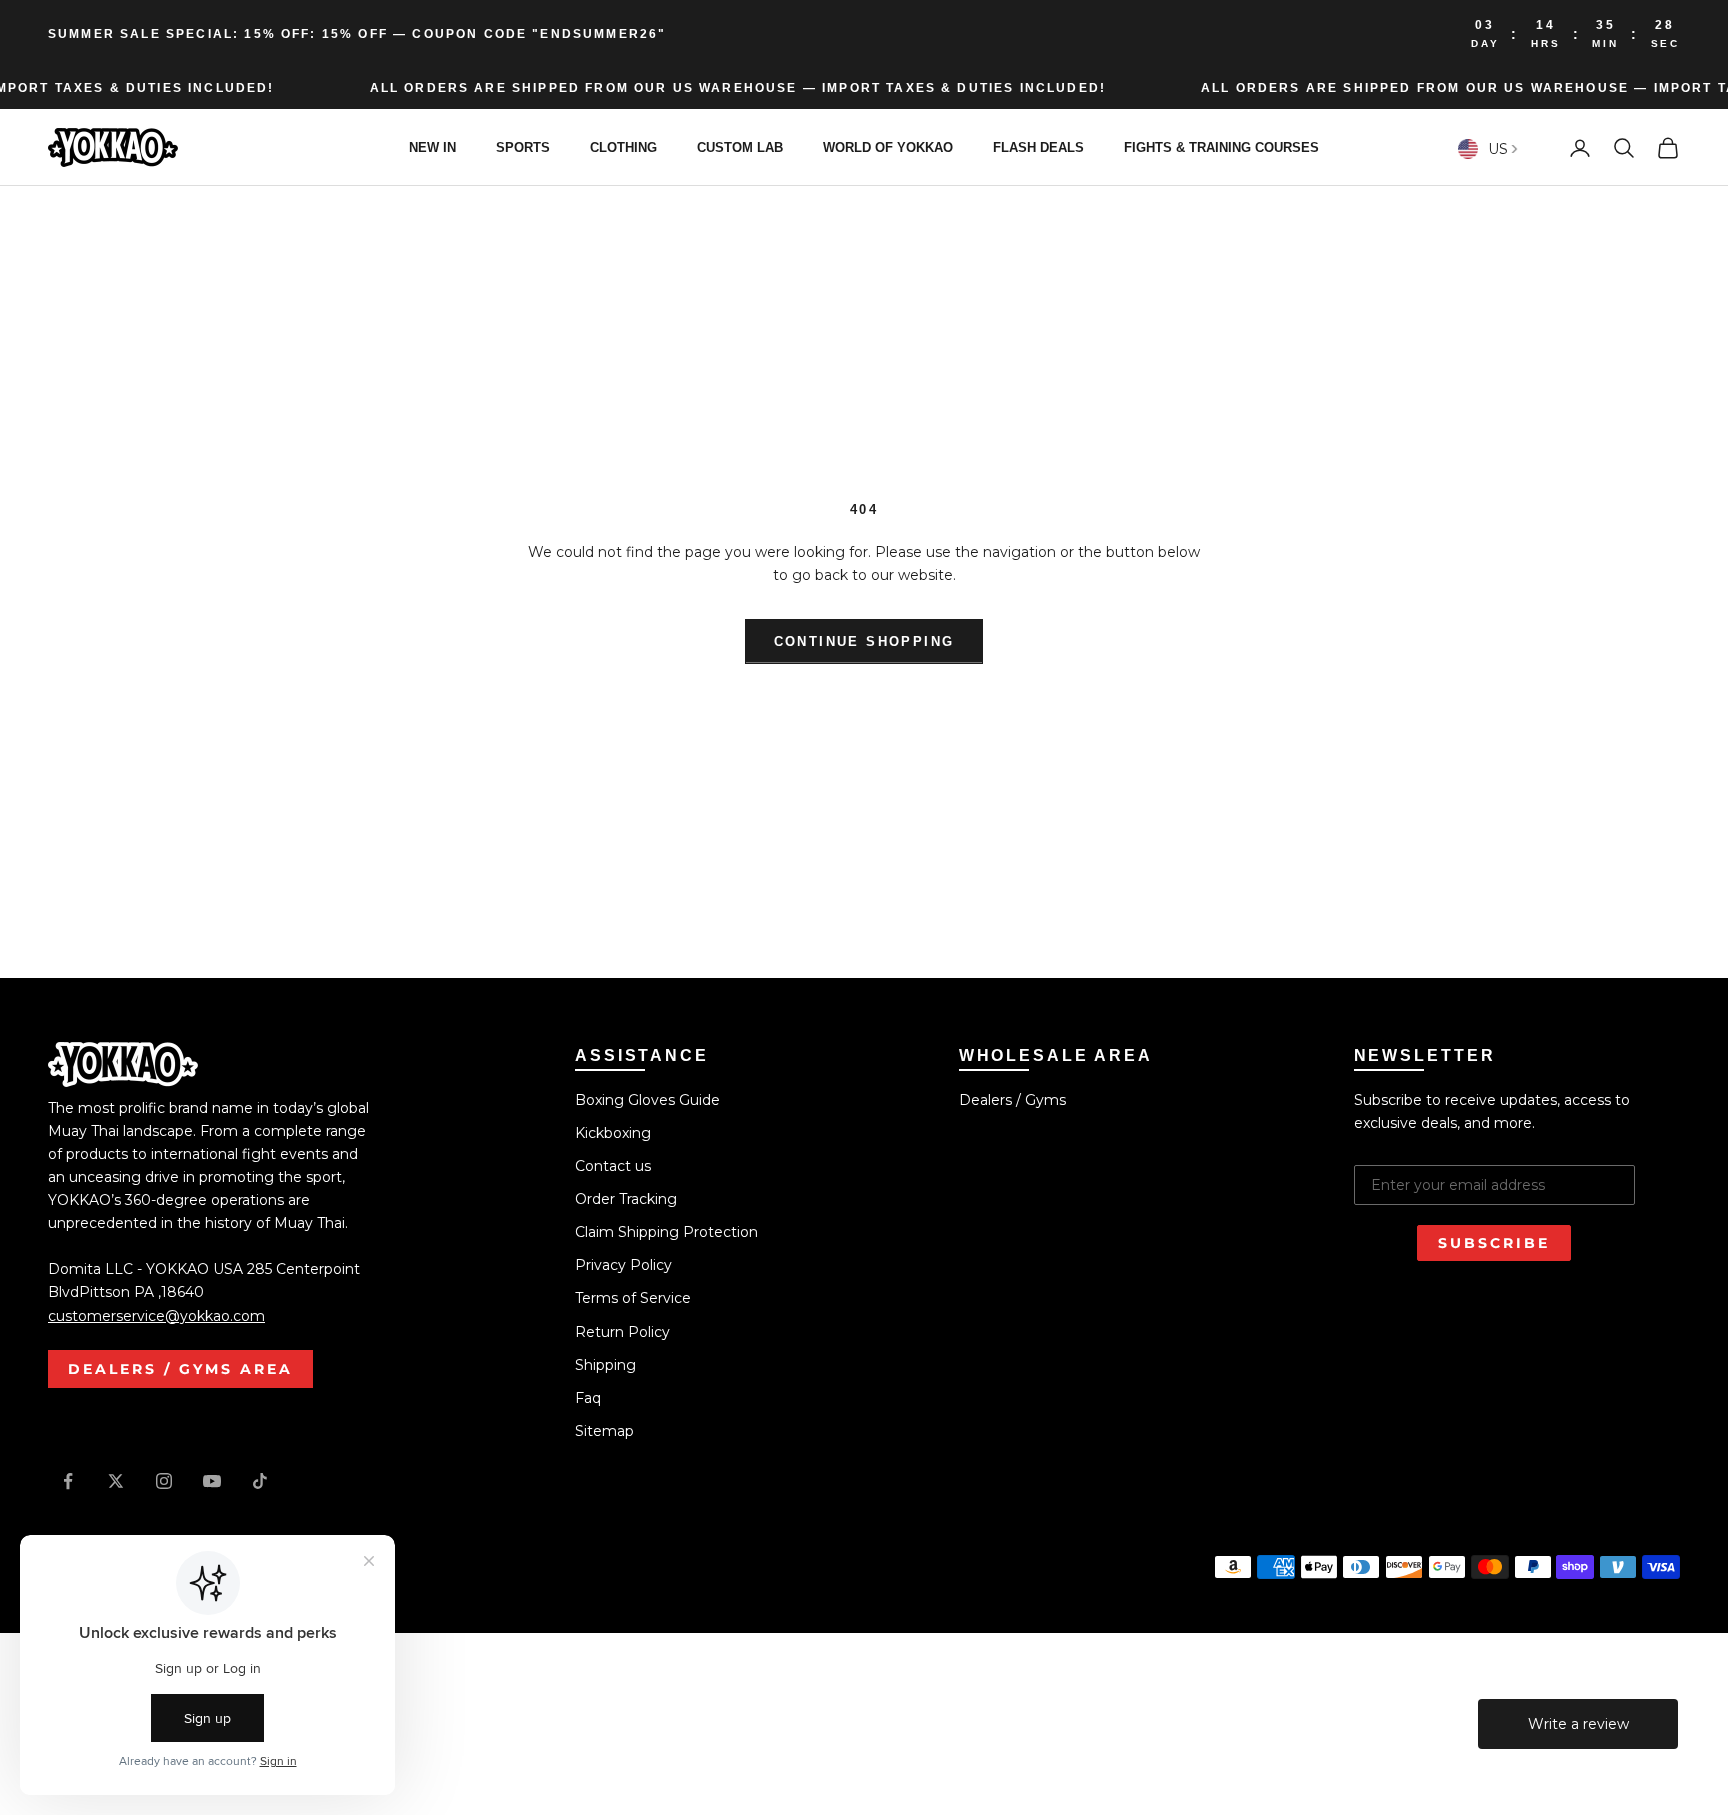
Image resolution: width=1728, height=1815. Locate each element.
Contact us (613, 1166)
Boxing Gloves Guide (647, 1100)
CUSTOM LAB (740, 147)
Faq (588, 1398)
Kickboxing (613, 1133)
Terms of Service (633, 1298)
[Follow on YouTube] (212, 1481)
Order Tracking (626, 1199)
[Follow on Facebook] (68, 1481)
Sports (523, 147)
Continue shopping (864, 641)
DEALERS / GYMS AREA (180, 1369)
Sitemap (604, 1431)
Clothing (623, 147)
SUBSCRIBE (1494, 1243)
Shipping (605, 1365)
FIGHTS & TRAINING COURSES (1221, 147)
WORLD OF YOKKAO (888, 147)
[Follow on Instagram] (164, 1481)
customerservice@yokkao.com (156, 1316)
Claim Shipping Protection (666, 1232)
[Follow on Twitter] (116, 1481)
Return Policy (622, 1332)
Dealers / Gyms (1012, 1100)
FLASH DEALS (1038, 147)
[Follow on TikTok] (260, 1481)
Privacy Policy (623, 1265)
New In (432, 147)
